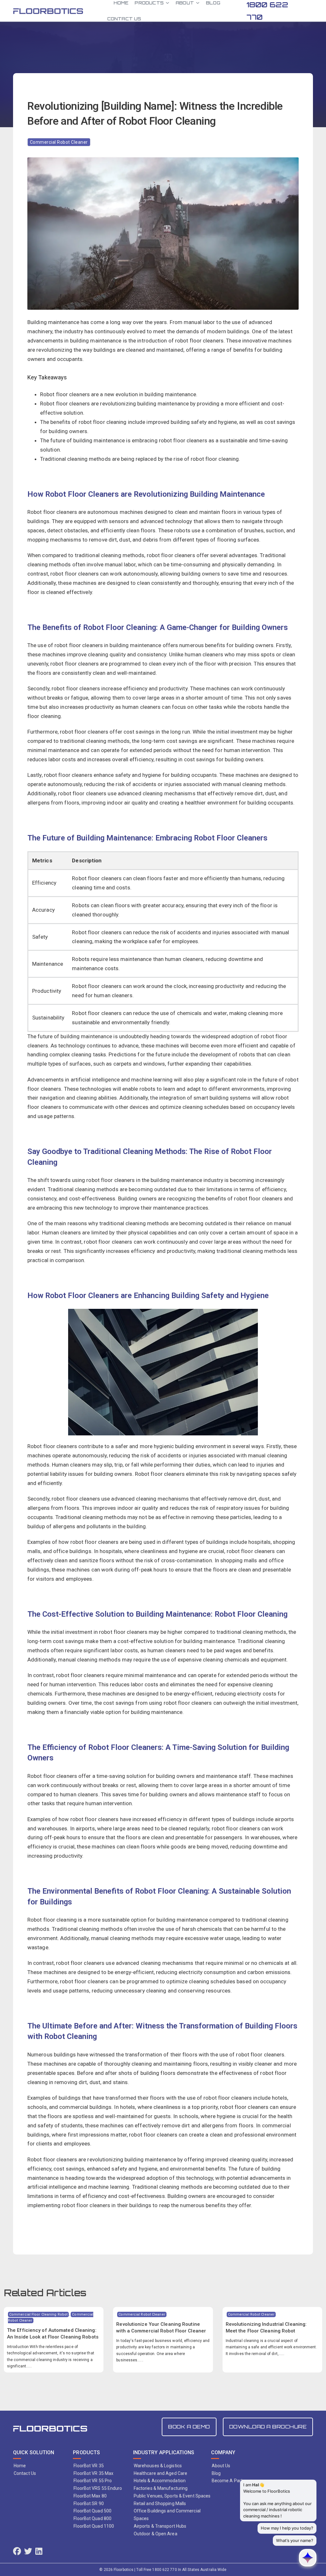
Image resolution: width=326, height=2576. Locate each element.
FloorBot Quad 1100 (94, 2526)
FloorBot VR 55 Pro (93, 2481)
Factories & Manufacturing (161, 2488)
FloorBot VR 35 (89, 2466)
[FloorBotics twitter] (28, 2552)
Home (20, 2466)
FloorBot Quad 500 (92, 2511)
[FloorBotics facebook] (17, 2552)
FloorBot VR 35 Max (93, 2473)
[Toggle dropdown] (167, 3)
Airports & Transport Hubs (160, 2526)
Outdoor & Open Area (156, 2534)
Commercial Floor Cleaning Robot (38, 2314)
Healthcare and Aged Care (160, 2473)
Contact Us (124, 19)
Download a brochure (268, 2427)
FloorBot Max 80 (90, 2496)
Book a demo (189, 2427)
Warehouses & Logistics (158, 2466)
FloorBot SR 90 (89, 2503)
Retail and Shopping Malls (160, 2503)
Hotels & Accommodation (160, 2481)
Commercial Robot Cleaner (59, 142)
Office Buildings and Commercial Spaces (167, 2515)
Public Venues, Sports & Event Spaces (172, 2496)
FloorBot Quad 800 (92, 2518)
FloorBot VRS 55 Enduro (98, 2488)
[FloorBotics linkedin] (39, 2552)
